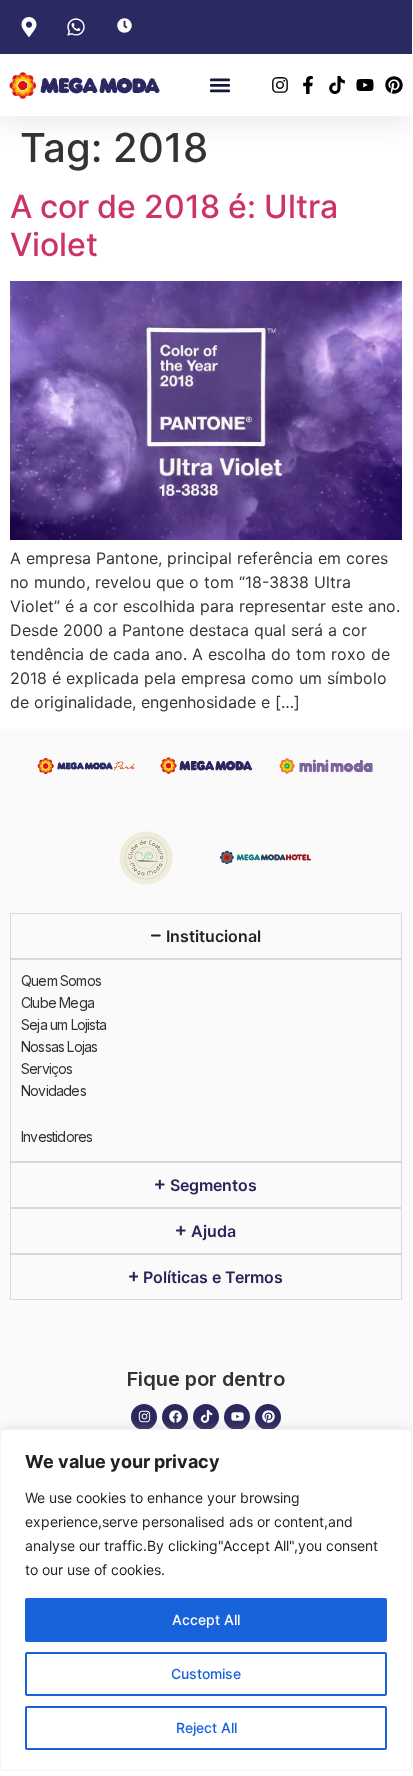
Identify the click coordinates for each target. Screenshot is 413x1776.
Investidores (56, 1136)
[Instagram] (144, 1417)
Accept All (206, 1619)
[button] (219, 85)
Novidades (53, 1090)
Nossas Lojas (59, 1046)
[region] (206, 1600)
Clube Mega (57, 1002)
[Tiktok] (206, 1417)
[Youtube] (237, 1417)
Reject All (206, 1727)
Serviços (47, 1068)
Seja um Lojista (63, 1024)
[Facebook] (175, 1417)
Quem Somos (61, 980)
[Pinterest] (268, 1417)
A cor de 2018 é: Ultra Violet (174, 225)
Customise (206, 1673)
